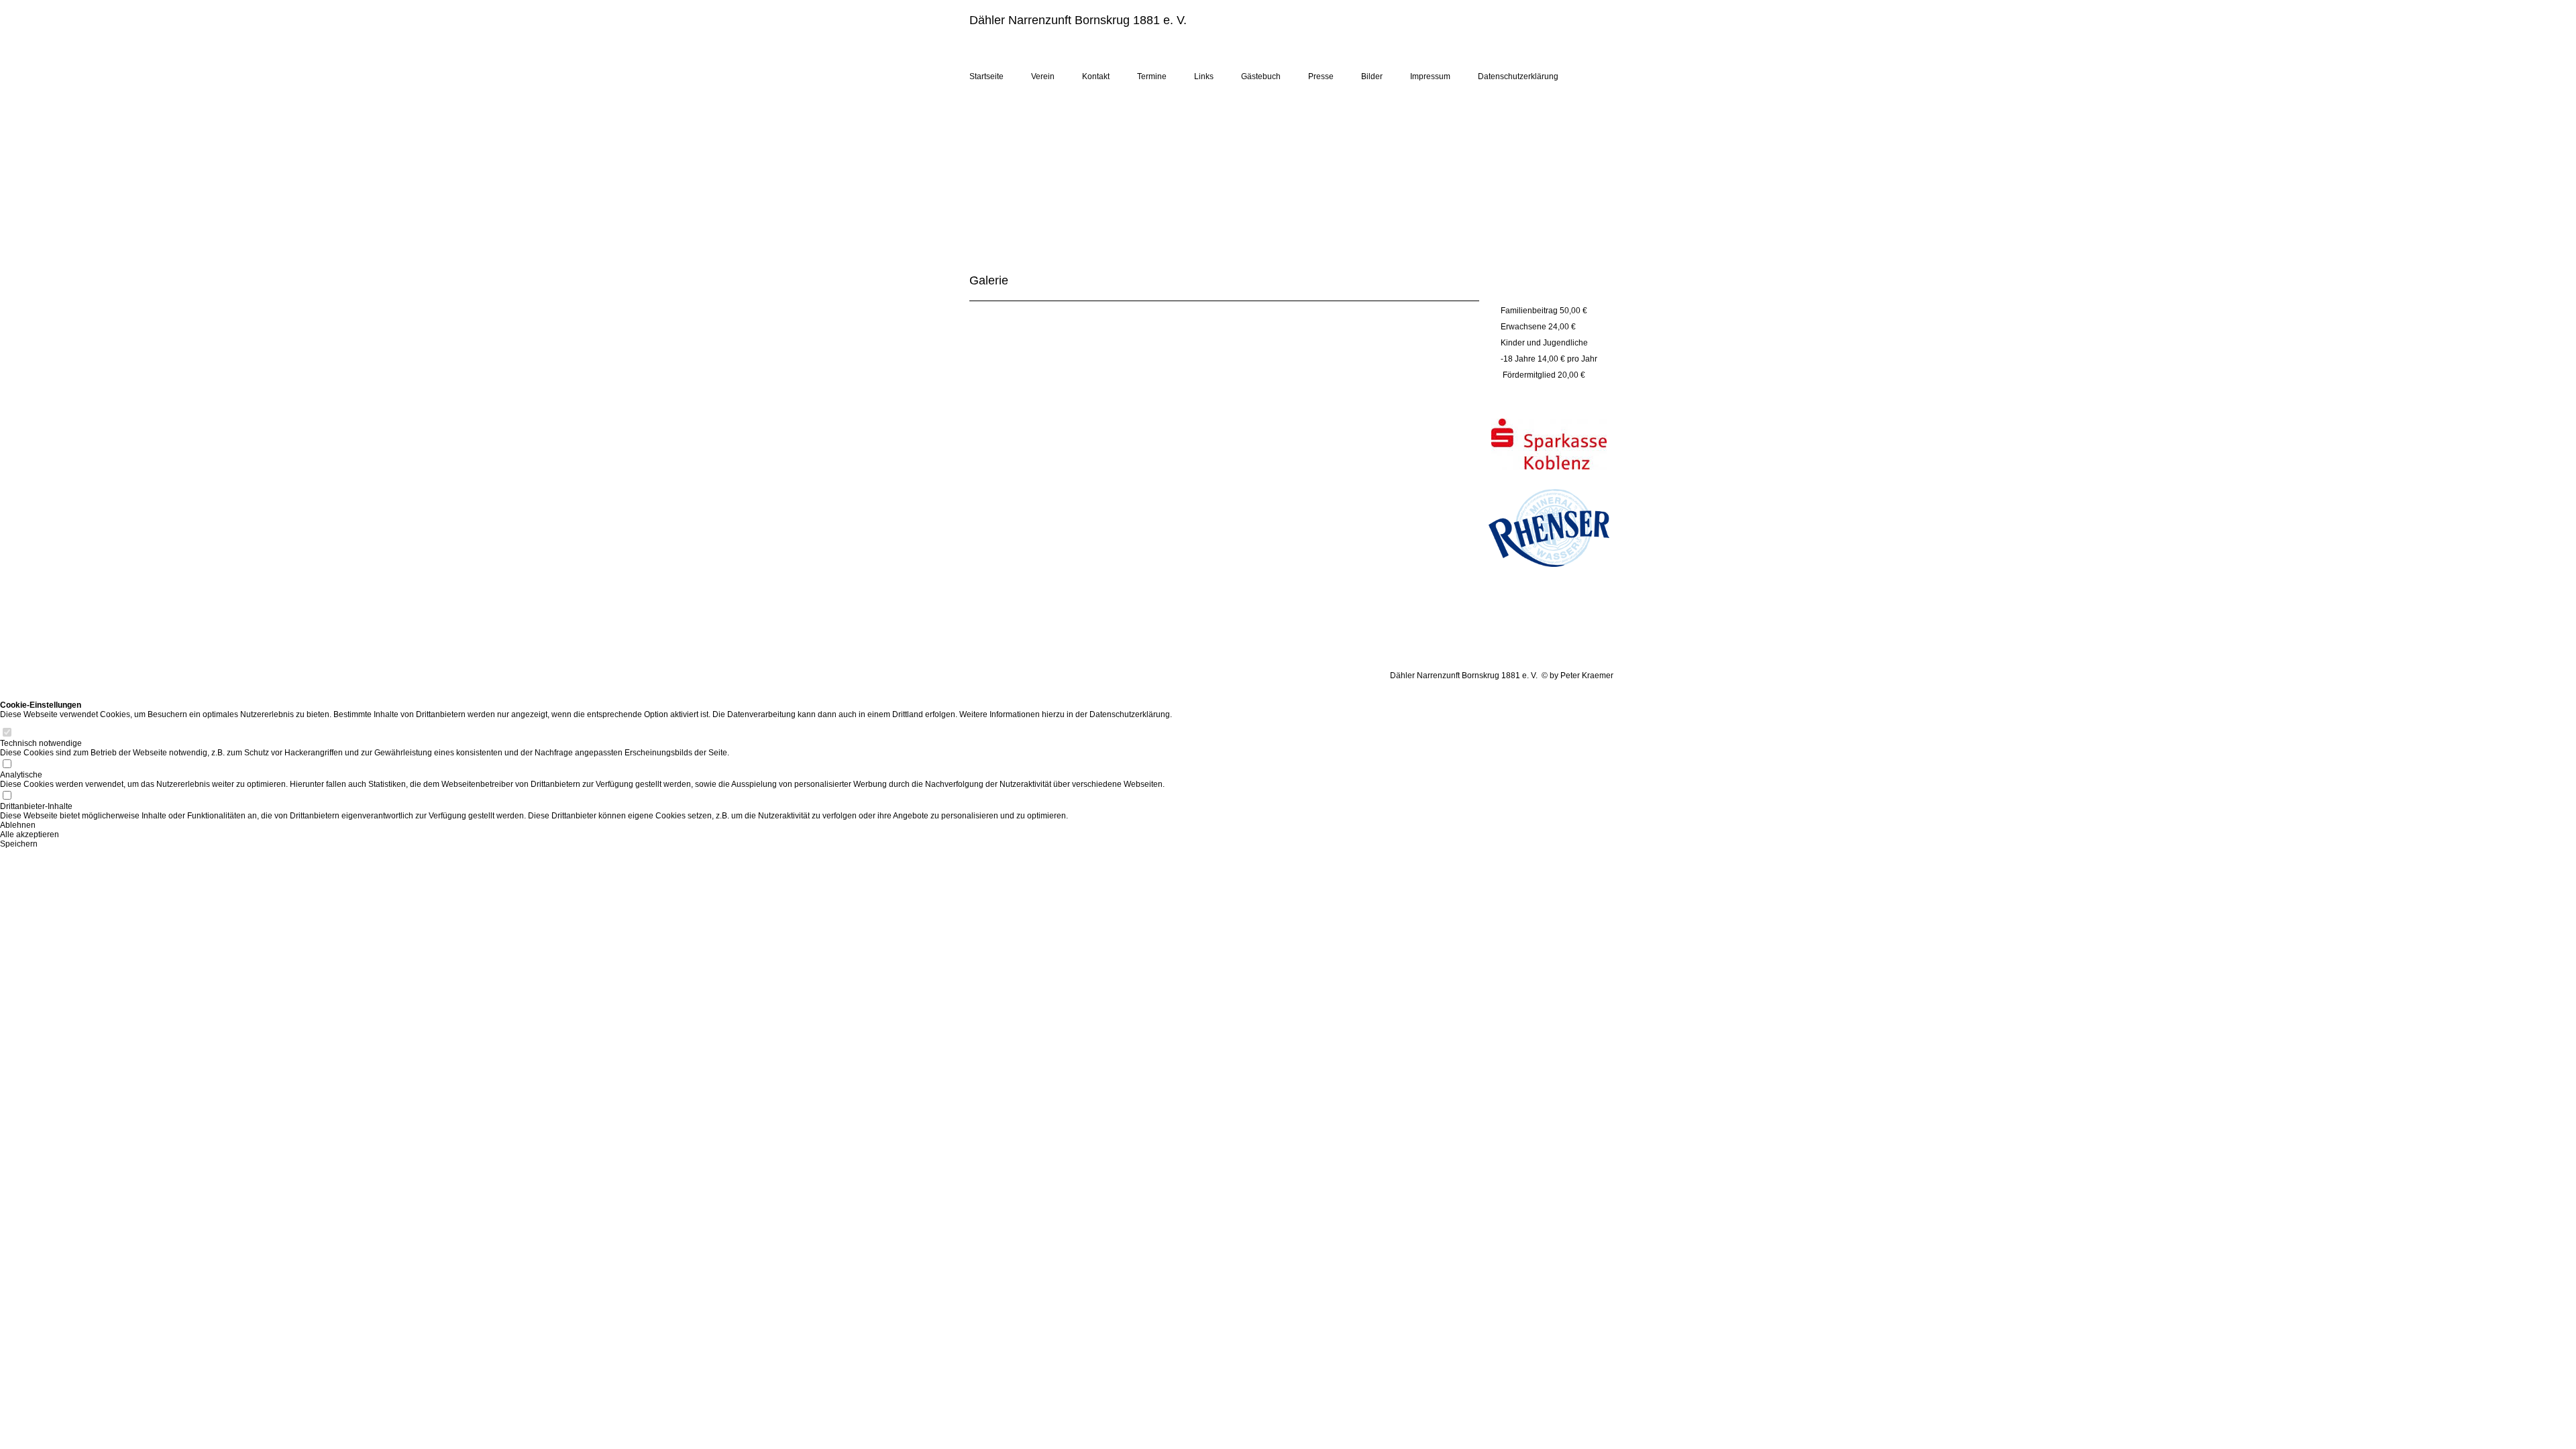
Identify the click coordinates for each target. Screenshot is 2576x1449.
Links (1204, 76)
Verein (1043, 76)
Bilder (1372, 76)
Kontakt (1096, 76)
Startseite (986, 76)
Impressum (1430, 76)
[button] (586, 825)
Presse (1321, 76)
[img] (1456, 39)
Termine (1152, 76)
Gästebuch (1261, 76)
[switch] (7, 734)
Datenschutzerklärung (1518, 76)
